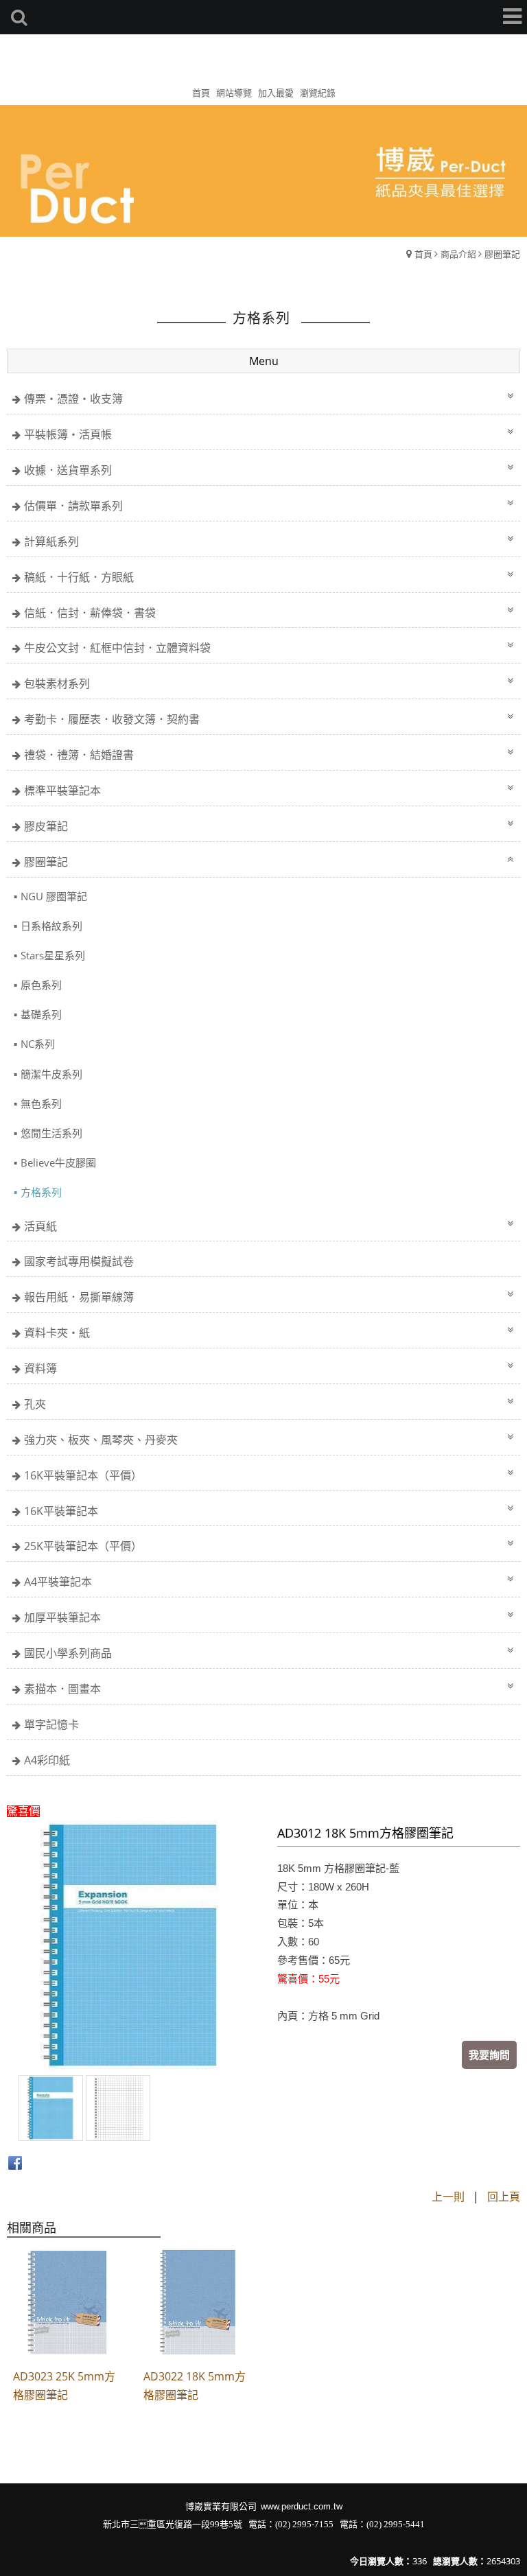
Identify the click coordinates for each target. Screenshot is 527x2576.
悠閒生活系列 (51, 1133)
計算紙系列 (51, 541)
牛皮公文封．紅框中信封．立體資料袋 (117, 648)
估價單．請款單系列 (73, 506)
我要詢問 (489, 2054)
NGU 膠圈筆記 (54, 896)
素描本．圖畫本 (62, 1689)
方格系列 (41, 1192)
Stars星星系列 (53, 955)
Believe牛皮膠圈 (58, 1162)
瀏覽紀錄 (318, 93)
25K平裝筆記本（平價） (83, 1546)
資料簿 (40, 1368)
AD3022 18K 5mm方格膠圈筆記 (195, 2386)
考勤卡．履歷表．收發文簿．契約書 (112, 719)
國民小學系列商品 (68, 1653)
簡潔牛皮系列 (51, 1074)
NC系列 (38, 1044)
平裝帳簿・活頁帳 (68, 434)
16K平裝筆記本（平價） (83, 1475)
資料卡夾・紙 (57, 1333)
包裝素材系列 (57, 683)
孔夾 (35, 1404)
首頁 (423, 254)
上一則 (448, 2197)
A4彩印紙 (47, 1760)
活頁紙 (40, 1226)
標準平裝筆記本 (62, 791)
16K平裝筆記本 (61, 1511)
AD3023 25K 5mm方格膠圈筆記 (64, 2386)
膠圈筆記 (502, 254)
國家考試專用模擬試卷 (79, 1261)
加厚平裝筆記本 (62, 1617)
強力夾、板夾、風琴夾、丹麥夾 (101, 1440)
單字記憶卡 (51, 1724)
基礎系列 (41, 1014)
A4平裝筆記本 (58, 1582)
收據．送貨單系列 (68, 470)
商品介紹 (458, 254)
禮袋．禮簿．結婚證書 (79, 755)
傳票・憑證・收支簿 (73, 399)
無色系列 (41, 1103)
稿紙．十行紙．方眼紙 (79, 577)
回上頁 (504, 2197)
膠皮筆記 (46, 826)
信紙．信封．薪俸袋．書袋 (90, 613)
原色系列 (41, 985)
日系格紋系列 (51, 926)
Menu (264, 361)
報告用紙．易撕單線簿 (79, 1297)
